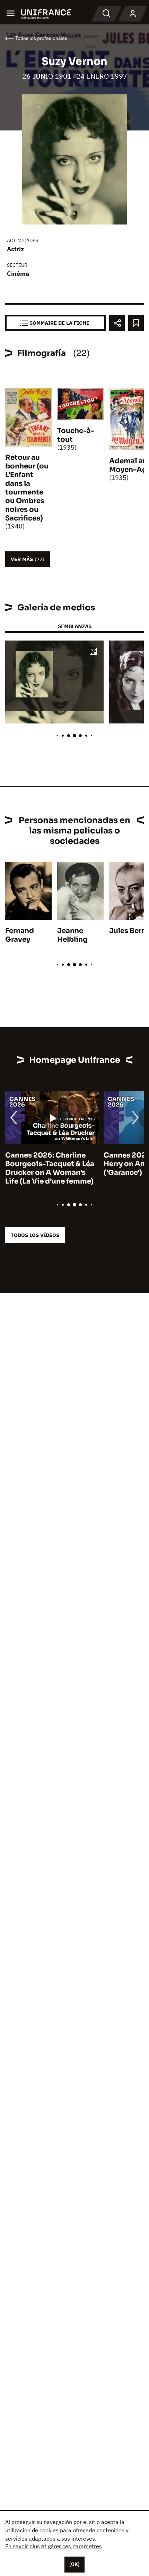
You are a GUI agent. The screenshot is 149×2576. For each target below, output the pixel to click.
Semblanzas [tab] (75, 626)
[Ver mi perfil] (133, 14)
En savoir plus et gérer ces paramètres (54, 2546)
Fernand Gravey (20, 935)
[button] (93, 652)
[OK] (74, 2564)
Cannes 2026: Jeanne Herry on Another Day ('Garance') (74, 1164)
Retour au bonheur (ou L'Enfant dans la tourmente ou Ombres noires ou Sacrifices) (27, 488)
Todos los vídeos (35, 1235)
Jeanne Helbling (72, 935)
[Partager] (117, 323)
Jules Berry (129, 931)
